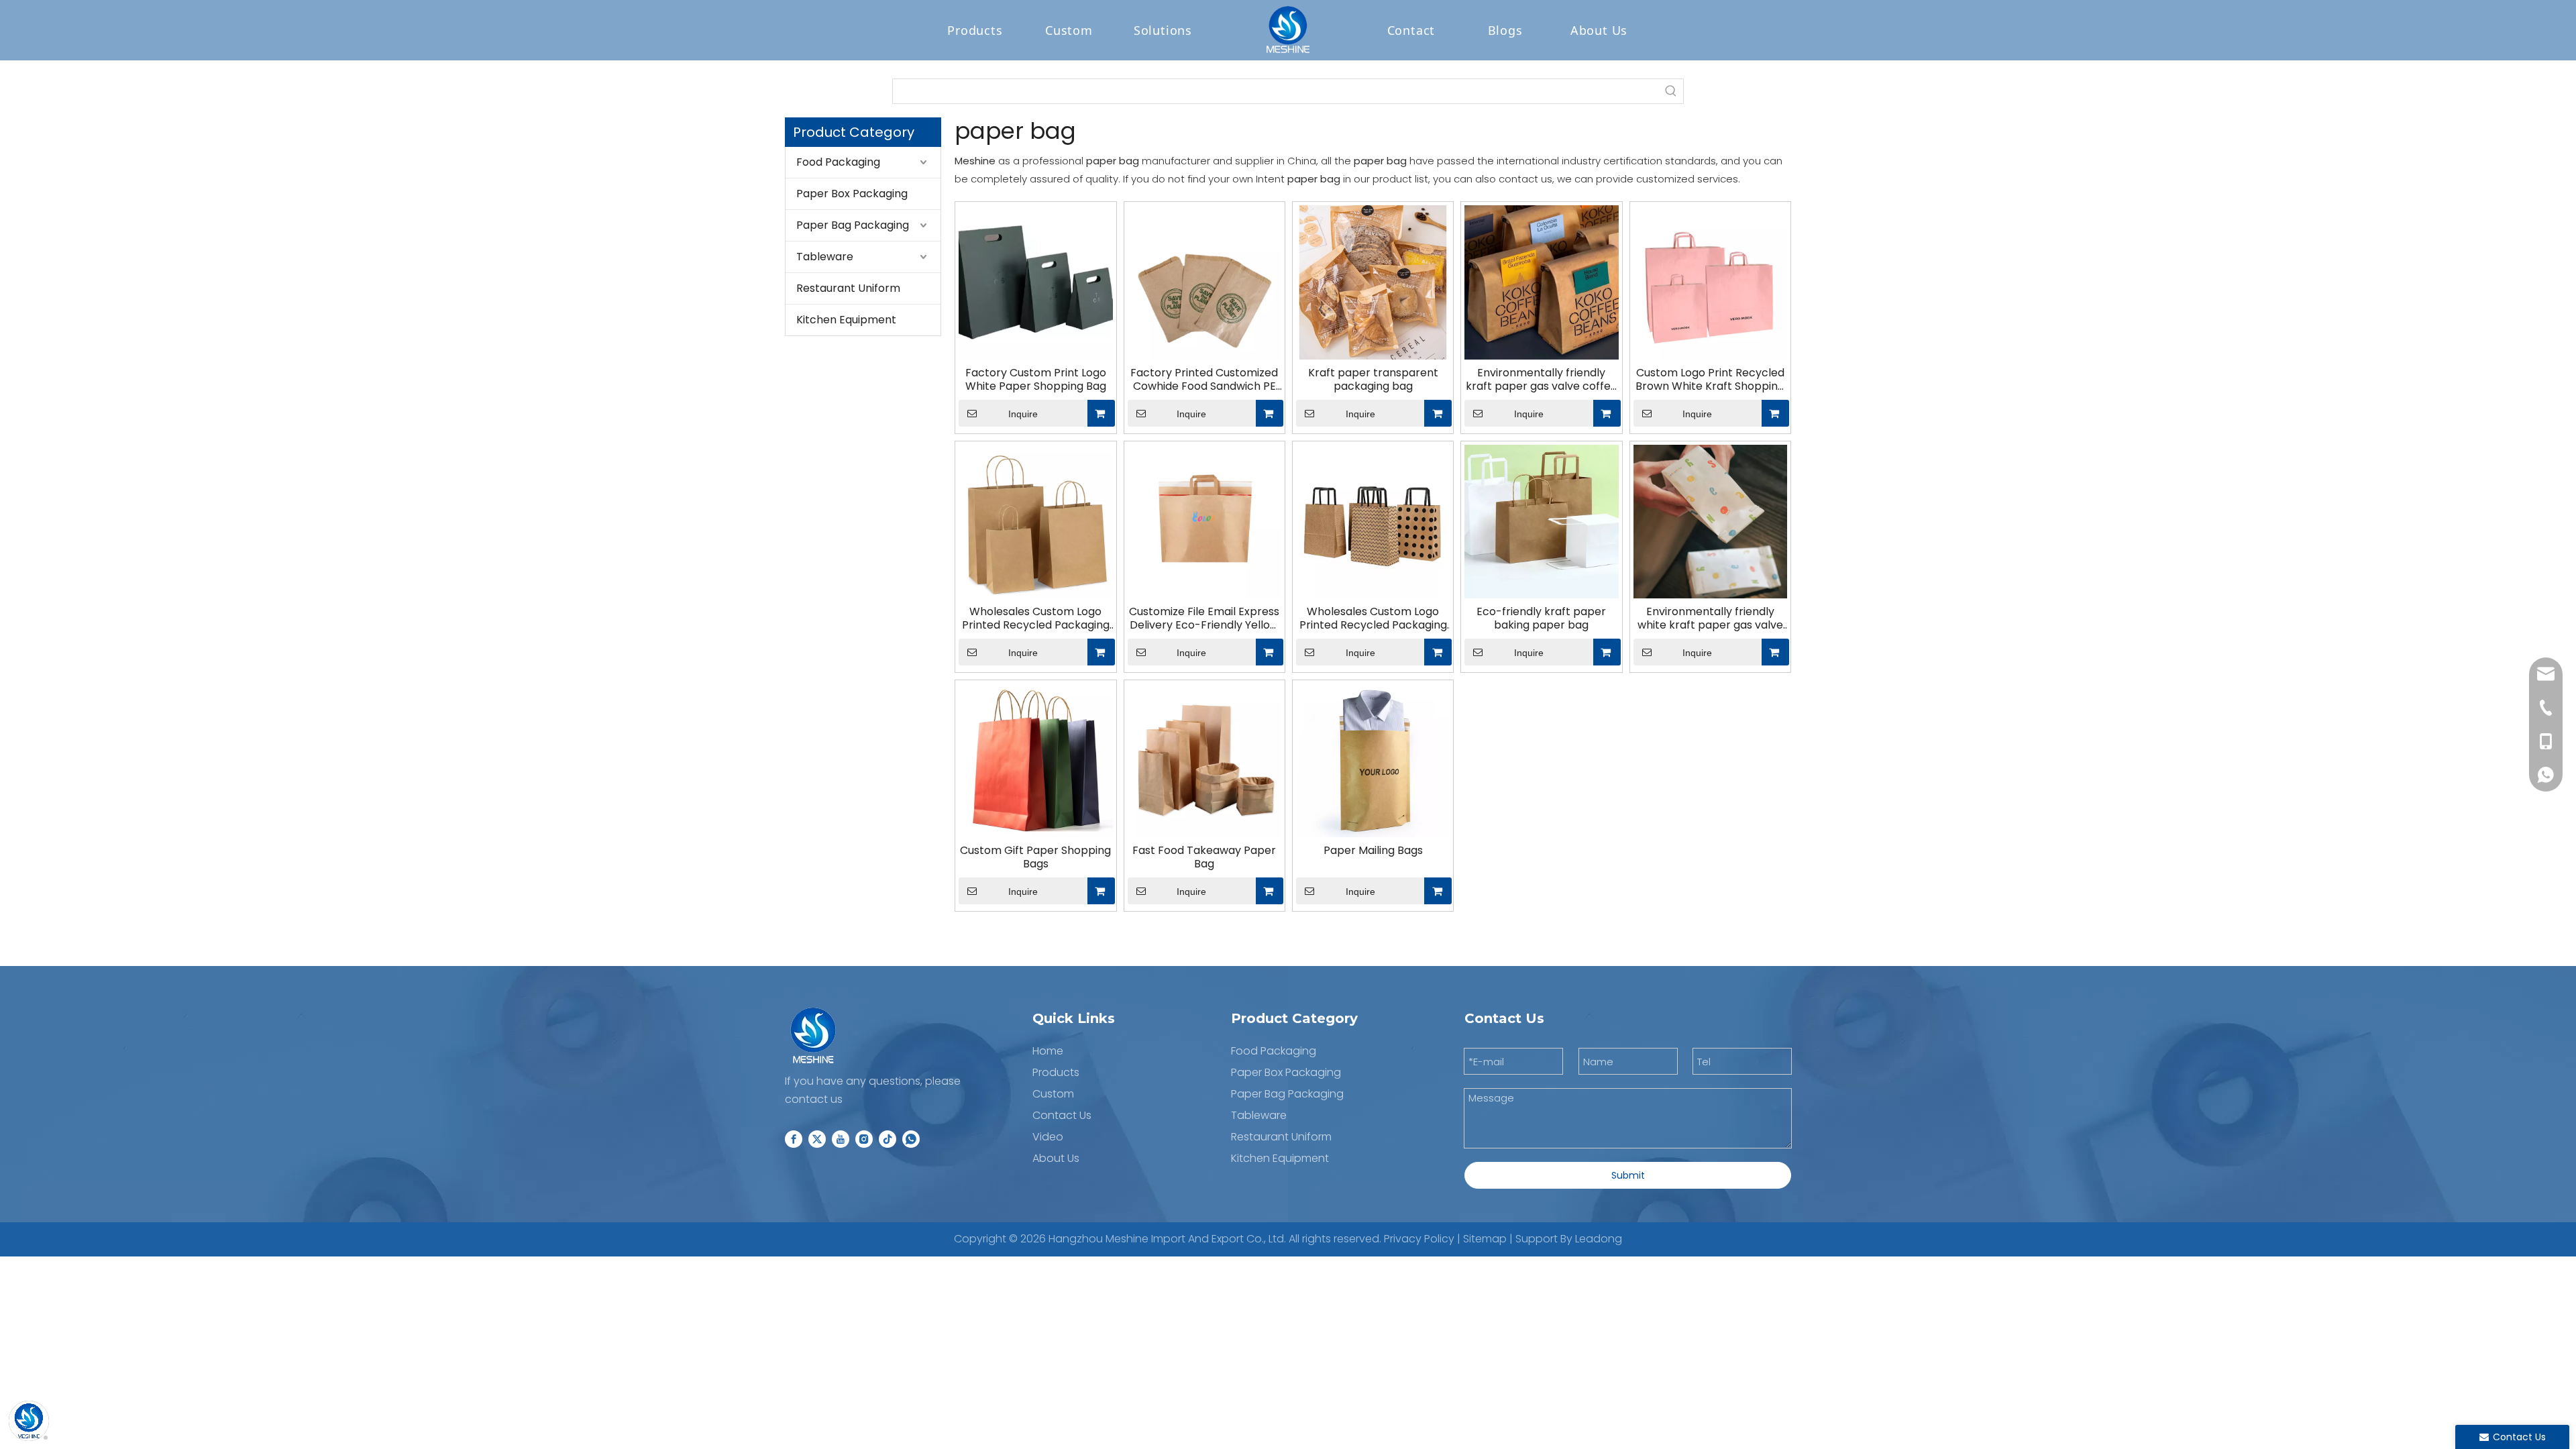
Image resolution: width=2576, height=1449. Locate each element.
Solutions (1163, 30)
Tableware (825, 257)
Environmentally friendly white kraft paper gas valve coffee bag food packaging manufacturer (1710, 619)
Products (975, 30)
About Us (1599, 30)
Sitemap (1485, 1239)
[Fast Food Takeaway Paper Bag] (1204, 760)
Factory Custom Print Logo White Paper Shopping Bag (1036, 380)
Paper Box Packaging (852, 194)
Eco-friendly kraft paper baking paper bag (1541, 619)
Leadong (1599, 1239)
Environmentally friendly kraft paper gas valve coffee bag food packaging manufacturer (1542, 380)
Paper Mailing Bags (1373, 851)
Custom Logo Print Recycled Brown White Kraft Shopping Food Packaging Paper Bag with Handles (1710, 380)
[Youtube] (841, 1138)
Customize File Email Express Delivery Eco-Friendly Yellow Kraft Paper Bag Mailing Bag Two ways (1204, 619)
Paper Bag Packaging (853, 225)
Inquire (1023, 414)
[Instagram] (864, 1138)
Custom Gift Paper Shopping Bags (1035, 857)
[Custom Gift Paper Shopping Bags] (1035, 760)
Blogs (1505, 30)
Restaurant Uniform (848, 288)
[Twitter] (817, 1138)
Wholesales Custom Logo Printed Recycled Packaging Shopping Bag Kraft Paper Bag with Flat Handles (1373, 619)
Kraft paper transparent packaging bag (1373, 380)
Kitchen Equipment (846, 320)
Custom (1069, 30)
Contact (1411, 30)
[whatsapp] (911, 1138)
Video (1048, 1137)
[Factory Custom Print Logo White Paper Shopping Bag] (1035, 281)
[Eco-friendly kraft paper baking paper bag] (1541, 521)
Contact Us (1062, 1115)
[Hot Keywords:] (1671, 91)
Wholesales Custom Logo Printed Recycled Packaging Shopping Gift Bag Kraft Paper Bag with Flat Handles (1036, 619)
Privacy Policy (1419, 1239)
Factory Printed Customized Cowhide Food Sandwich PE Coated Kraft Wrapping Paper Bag (1204, 380)
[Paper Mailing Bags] (1373, 760)
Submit (1628, 1175)
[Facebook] (794, 1138)
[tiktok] (888, 1138)
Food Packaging (838, 162)
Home (1048, 1051)
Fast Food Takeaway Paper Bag (1204, 857)
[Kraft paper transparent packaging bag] (1373, 281)
